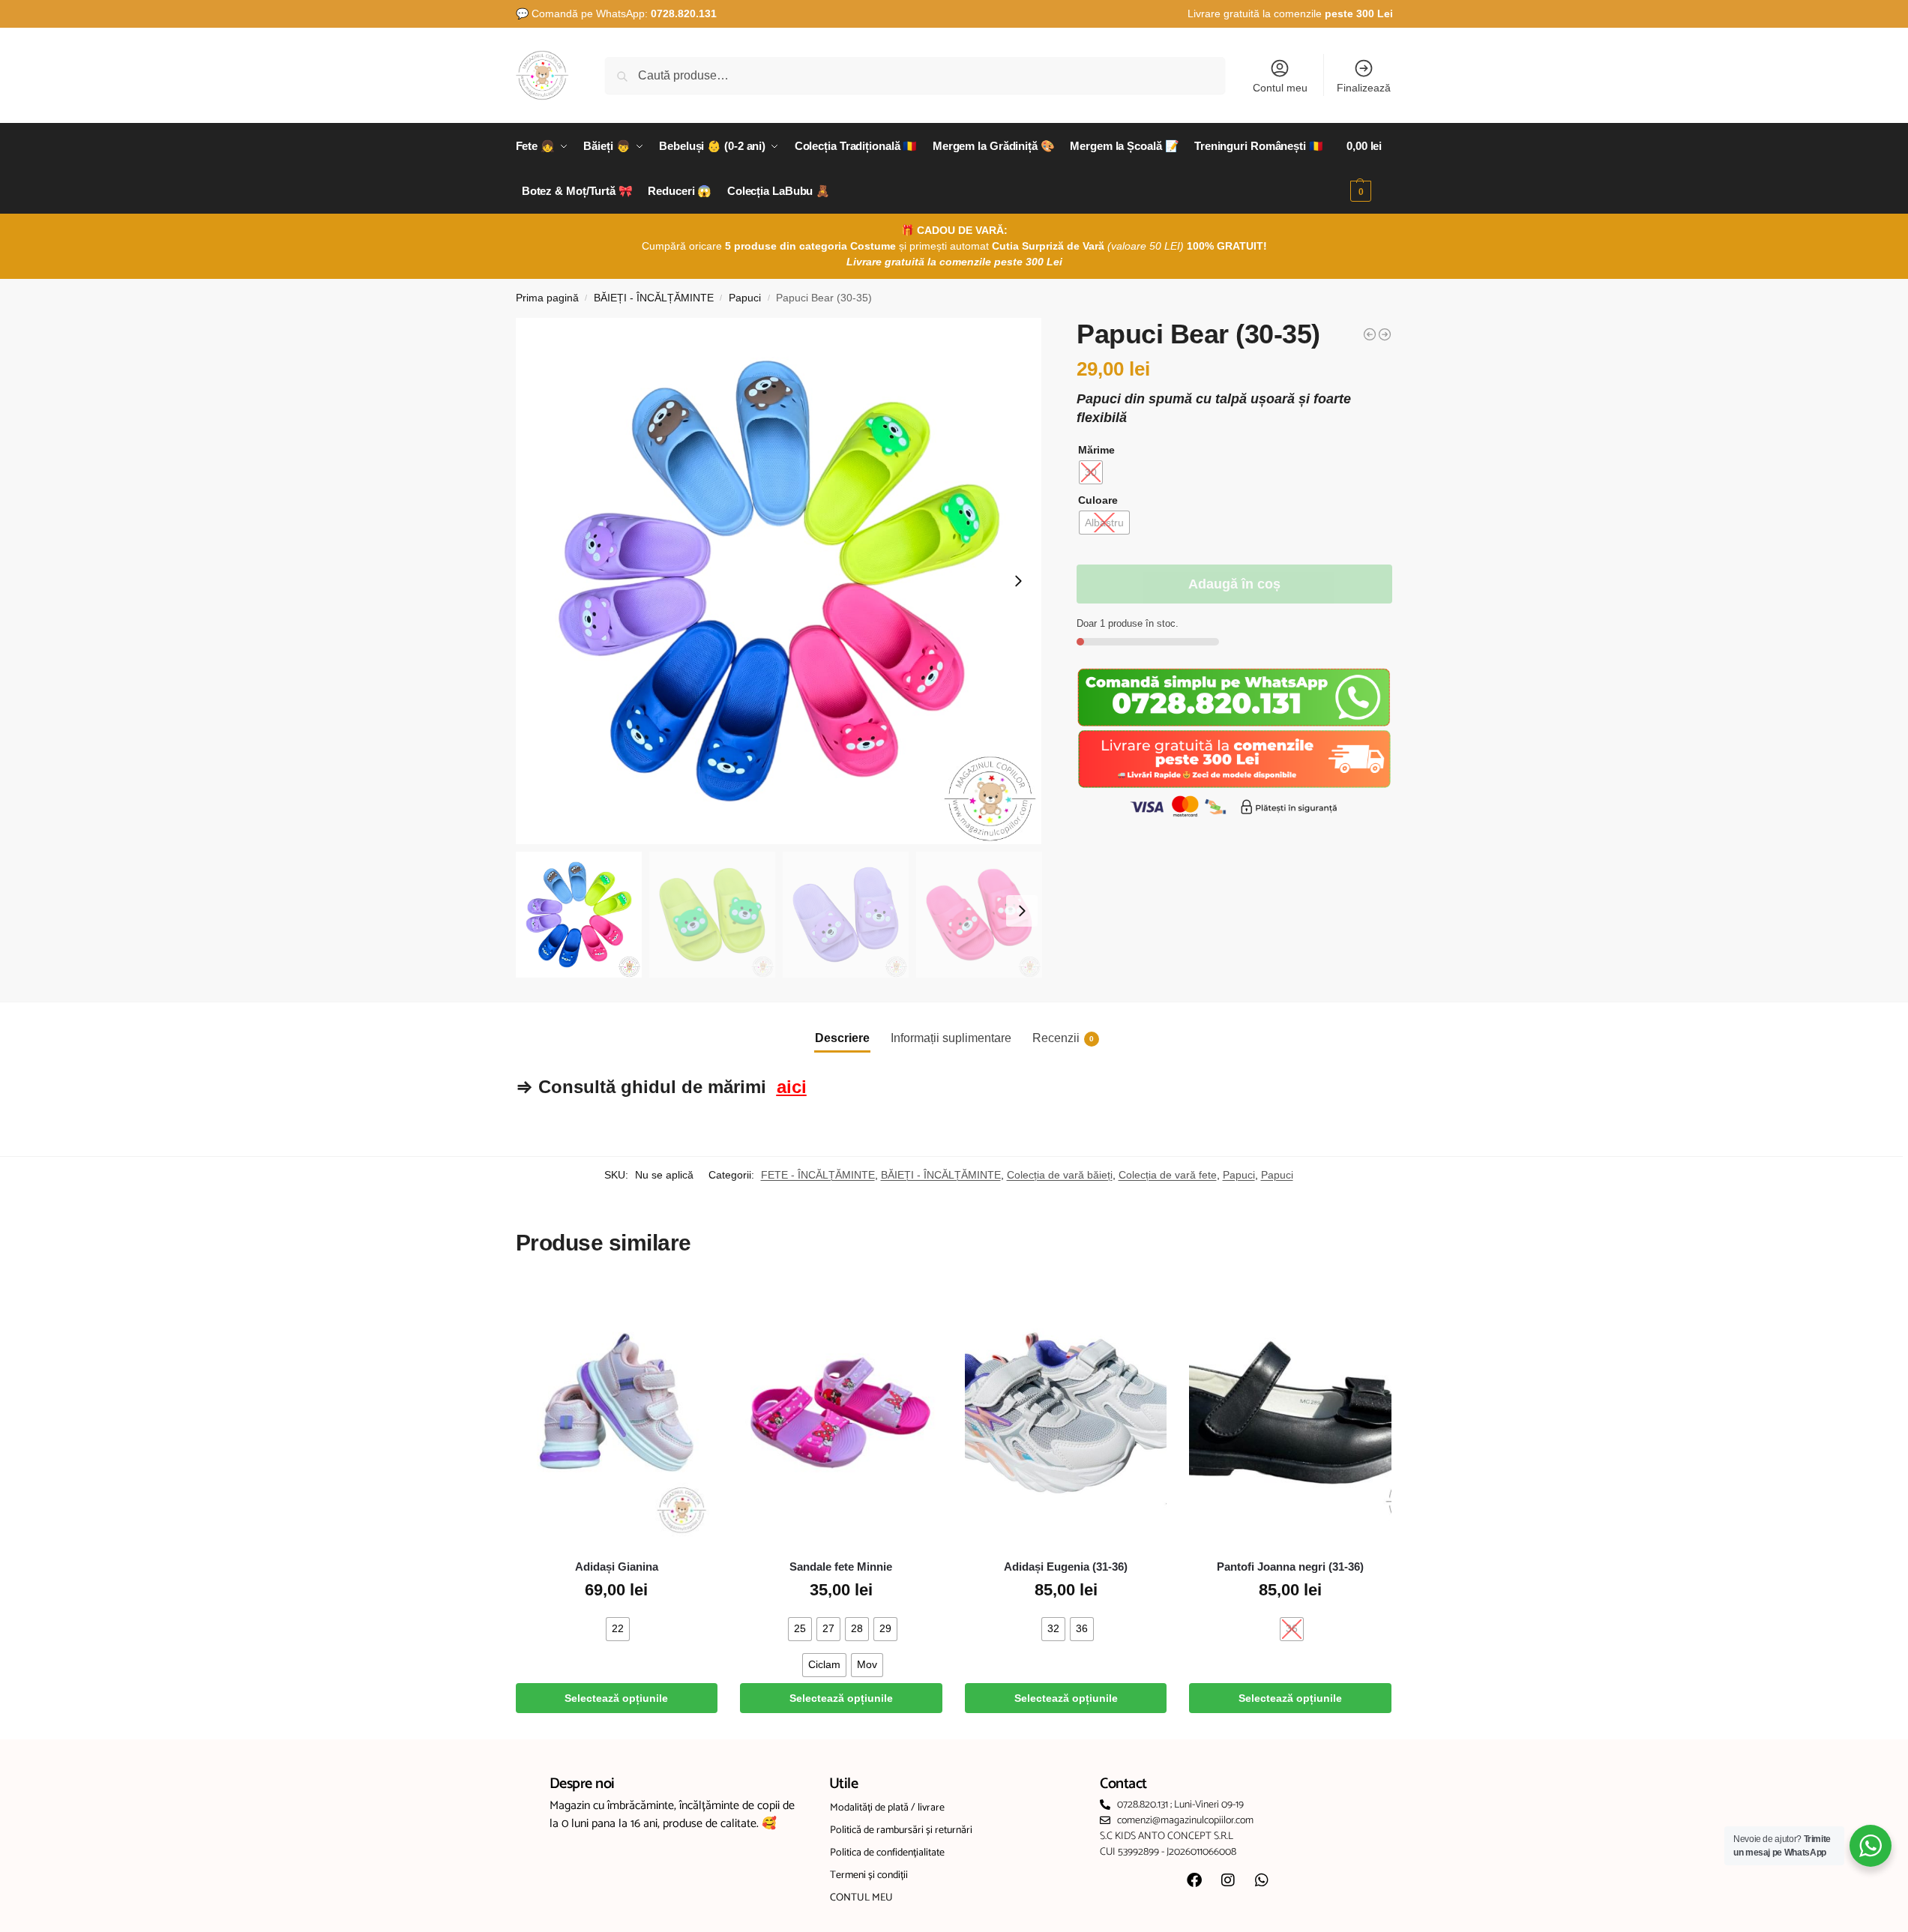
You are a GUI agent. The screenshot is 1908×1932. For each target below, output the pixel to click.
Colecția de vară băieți (1060, 1175)
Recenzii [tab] (1063, 1038)
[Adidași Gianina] (617, 1413)
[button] (1369, 169)
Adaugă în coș (1234, 584)
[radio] (1091, 472)
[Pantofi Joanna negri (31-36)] (1290, 1413)
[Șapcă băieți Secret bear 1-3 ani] (1370, 334)
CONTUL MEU (861, 1898)
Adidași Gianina (617, 1567)
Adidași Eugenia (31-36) (1066, 1567)
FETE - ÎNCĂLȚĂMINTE (818, 1175)
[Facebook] (1194, 1880)
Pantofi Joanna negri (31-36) (1290, 1567)
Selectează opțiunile (616, 1698)
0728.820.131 (684, 13)
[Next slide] (1018, 581)
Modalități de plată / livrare (887, 1808)
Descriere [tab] (842, 1038)
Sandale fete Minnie (841, 1567)
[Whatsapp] (1262, 1880)
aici (792, 1087)
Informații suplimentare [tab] (951, 1038)
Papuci (745, 298)
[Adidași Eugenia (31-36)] (1066, 1413)
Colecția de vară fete (1168, 1175)
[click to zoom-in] (779, 581)
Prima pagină (547, 298)
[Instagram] (1228, 1880)
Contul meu (1280, 88)
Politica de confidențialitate (887, 1853)
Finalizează (1364, 88)
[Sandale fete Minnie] (841, 1413)
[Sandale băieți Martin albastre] (1385, 334)
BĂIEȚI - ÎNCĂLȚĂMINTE (654, 298)
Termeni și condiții (869, 1875)
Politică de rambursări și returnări (901, 1830)
